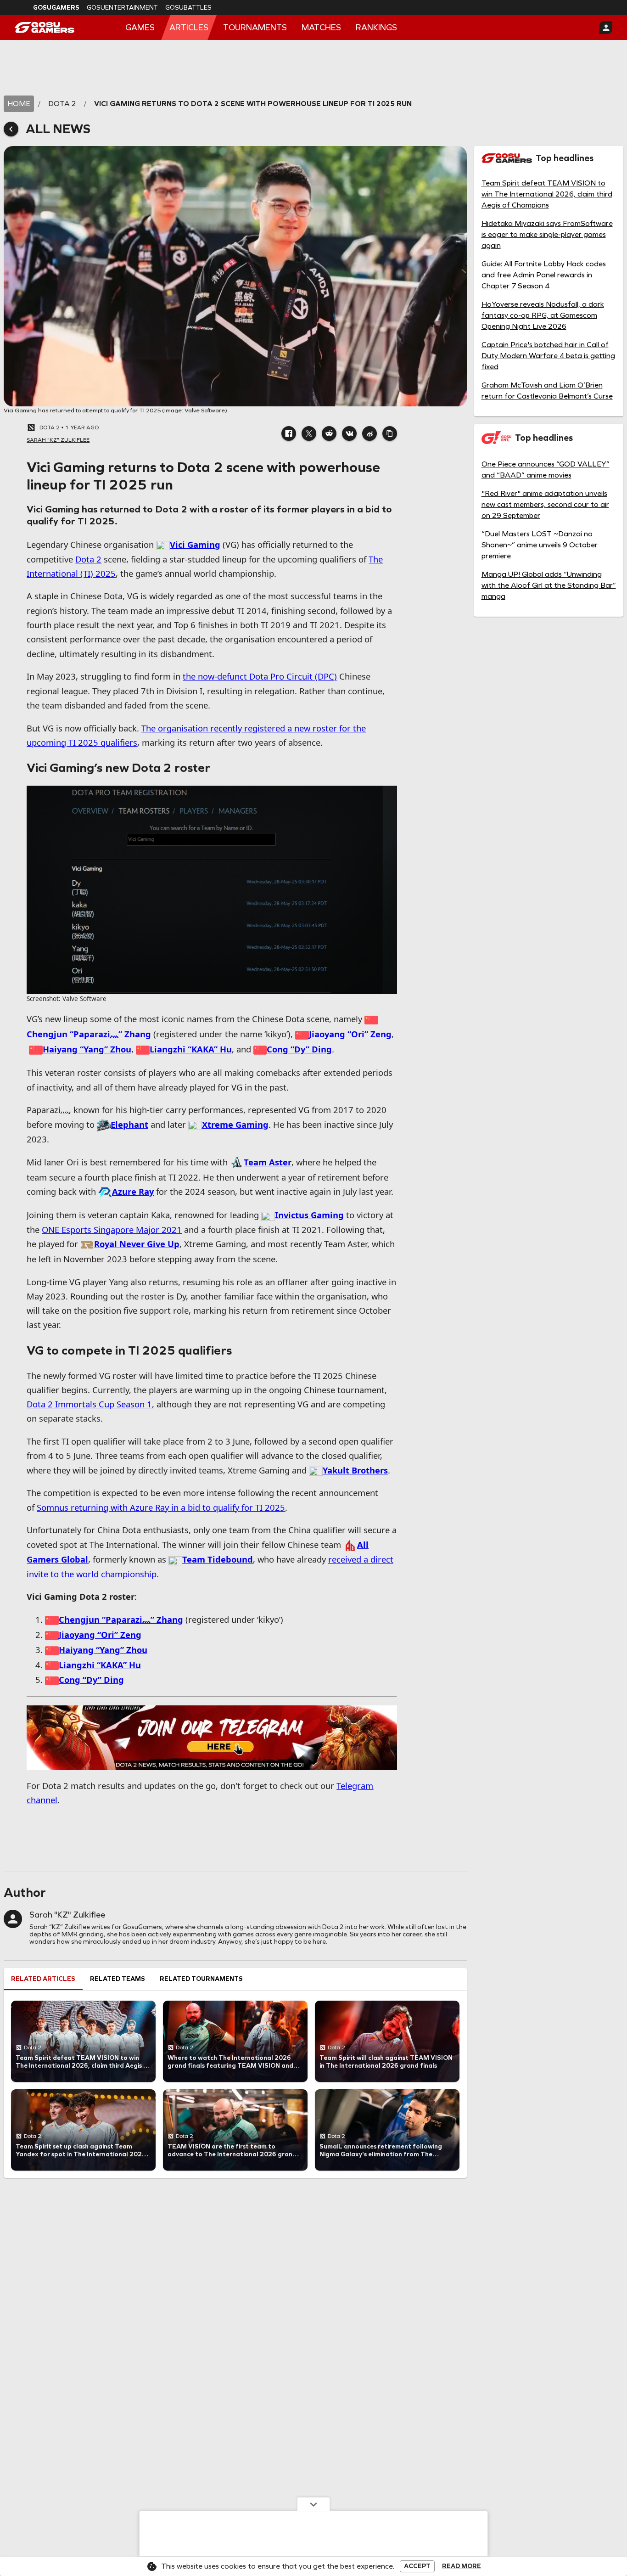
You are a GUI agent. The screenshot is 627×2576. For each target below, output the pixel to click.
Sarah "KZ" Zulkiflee (67, 1915)
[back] (11, 129)
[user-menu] (606, 28)
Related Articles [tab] (43, 1979)
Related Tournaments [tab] (201, 1979)
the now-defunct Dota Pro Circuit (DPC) (260, 676)
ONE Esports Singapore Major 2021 (112, 1229)
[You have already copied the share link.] (390, 433)
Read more (462, 2566)
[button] (289, 433)
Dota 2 (88, 559)
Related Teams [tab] (118, 1979)
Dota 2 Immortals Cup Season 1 (89, 1404)
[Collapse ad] (313, 2504)
